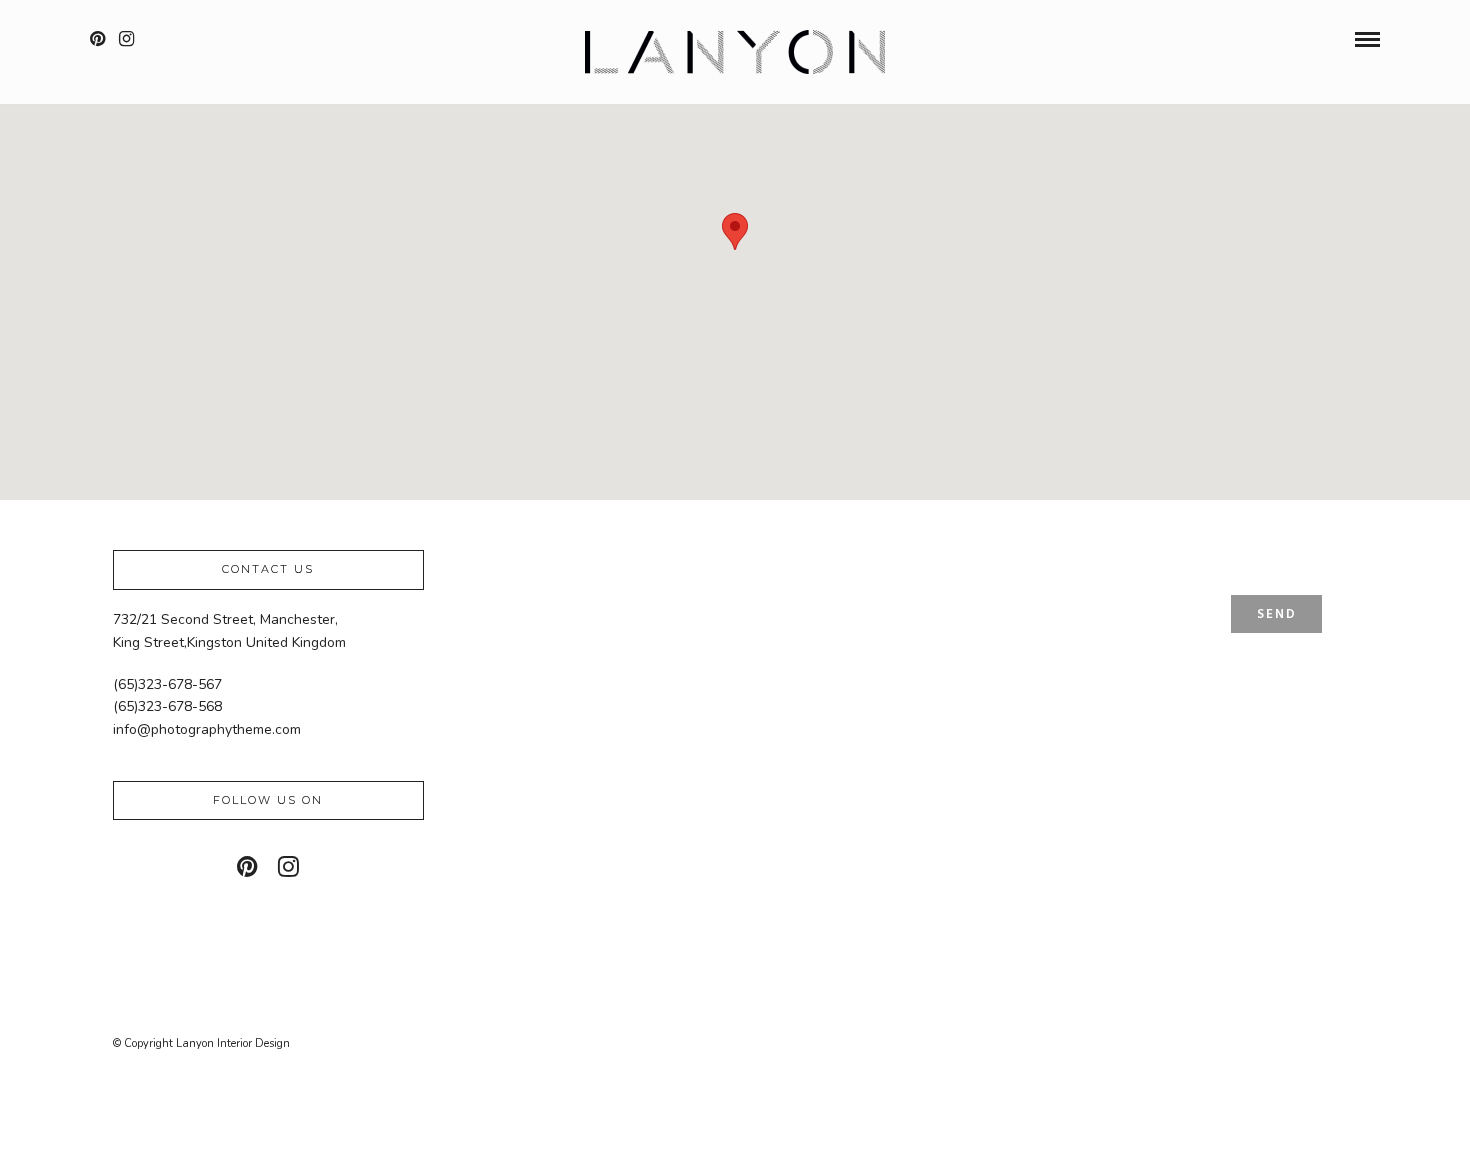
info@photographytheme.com (207, 729)
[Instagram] (126, 39)
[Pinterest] (97, 39)
